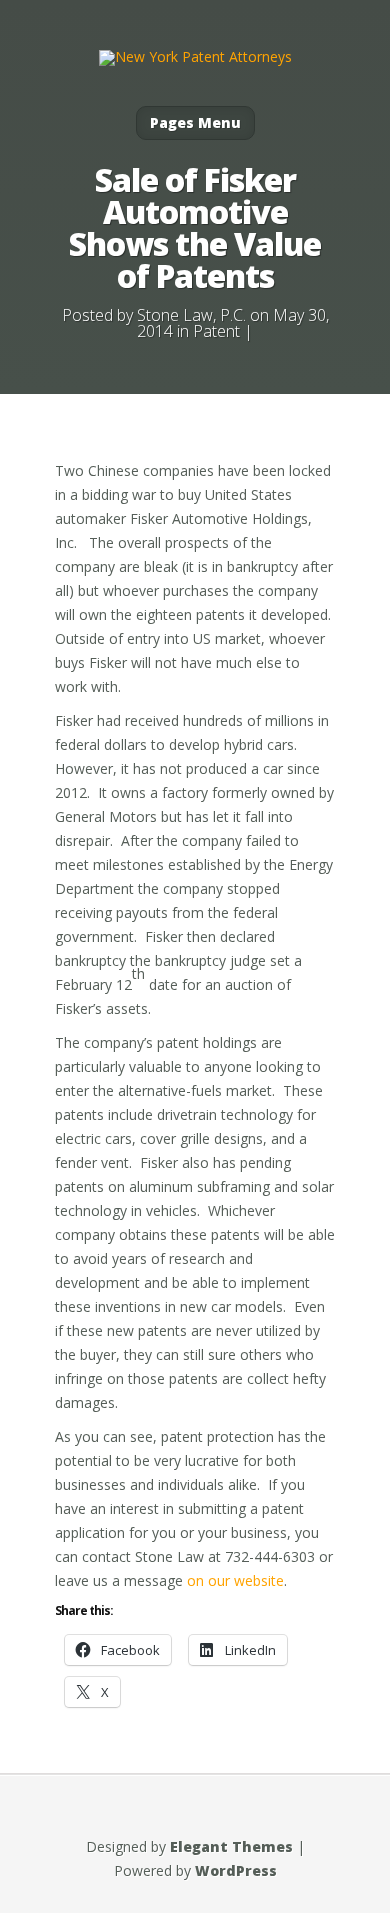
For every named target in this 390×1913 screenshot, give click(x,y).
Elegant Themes (231, 1846)
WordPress (236, 1870)
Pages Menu (195, 122)
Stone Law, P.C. (191, 315)
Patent (216, 331)
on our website (235, 1580)
